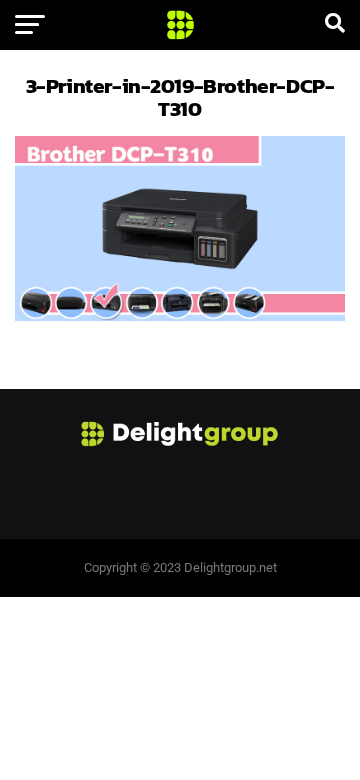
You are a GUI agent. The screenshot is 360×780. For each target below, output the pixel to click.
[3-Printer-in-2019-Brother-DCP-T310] (180, 315)
